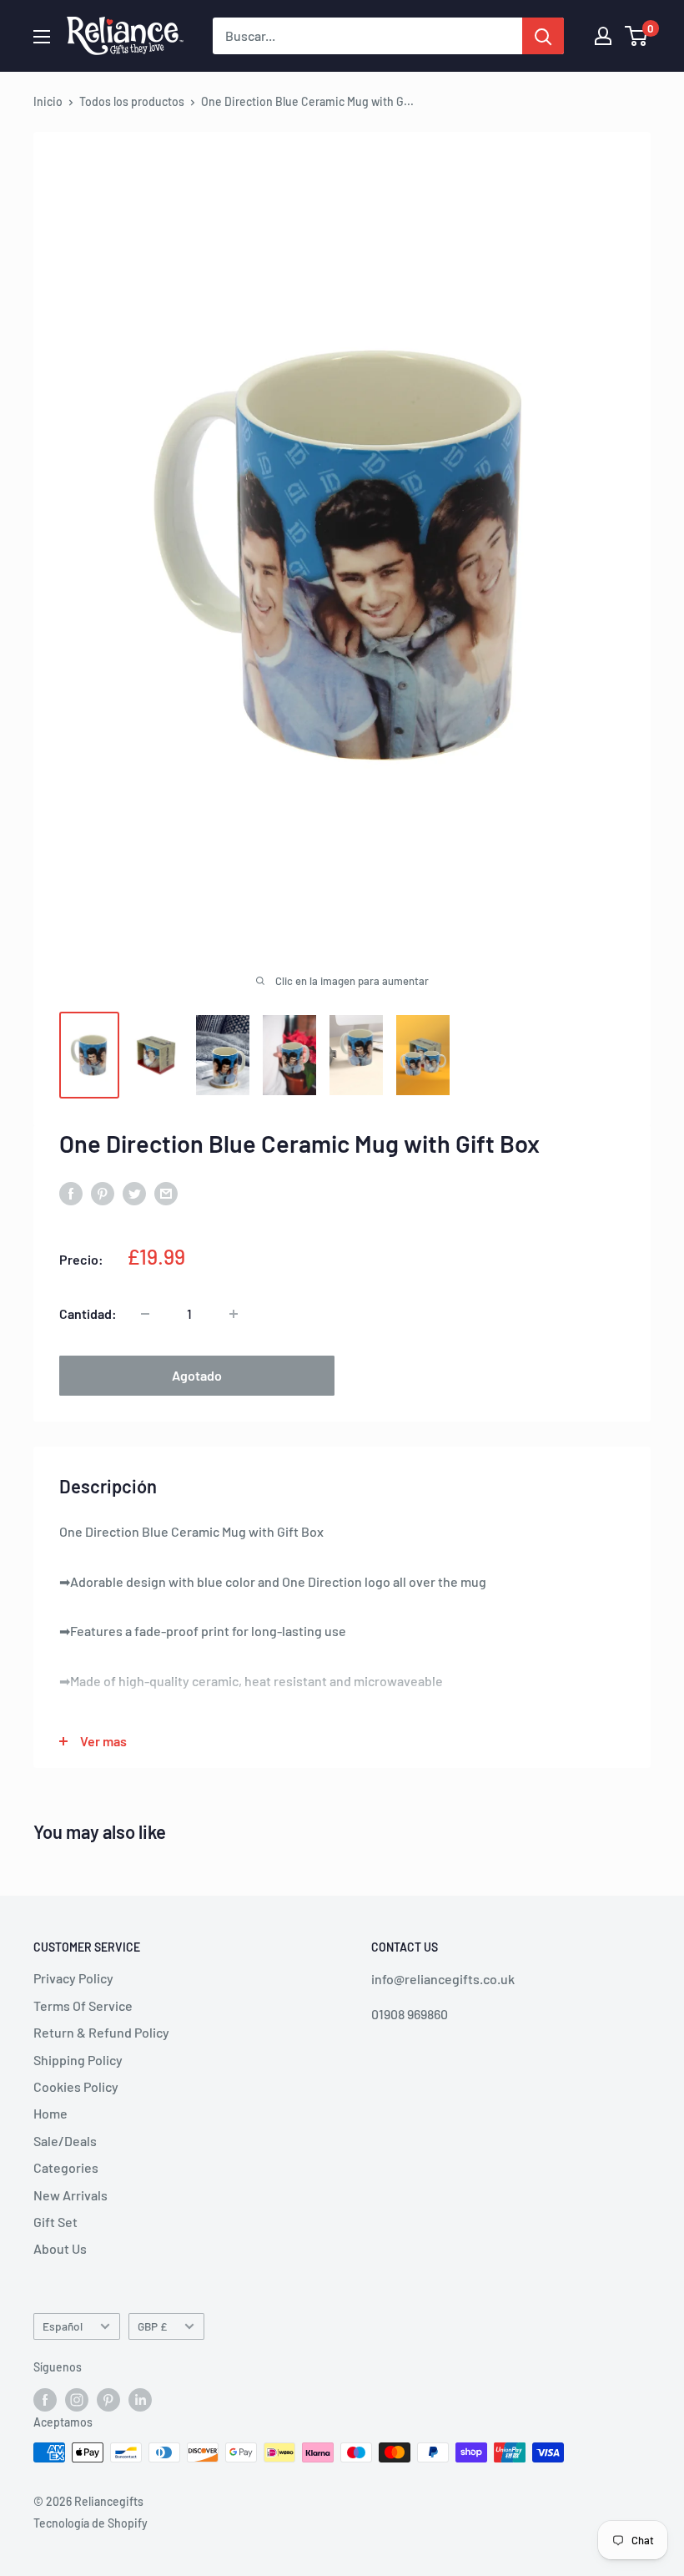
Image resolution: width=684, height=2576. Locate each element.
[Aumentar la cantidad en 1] (234, 1314)
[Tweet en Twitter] (134, 1192)
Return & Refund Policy (101, 2032)
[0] (637, 36)
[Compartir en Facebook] (71, 1192)
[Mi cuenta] (603, 36)
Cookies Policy (76, 2086)
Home (50, 2113)
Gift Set (55, 2222)
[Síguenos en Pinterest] (108, 2399)
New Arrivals (70, 2195)
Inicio (48, 101)
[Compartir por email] (166, 1192)
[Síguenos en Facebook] (45, 2399)
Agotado (197, 1375)
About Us (60, 2248)
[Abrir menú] (42, 37)
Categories (66, 2167)
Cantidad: (88, 1313)
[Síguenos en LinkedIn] (140, 2399)
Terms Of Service (83, 2005)
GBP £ (152, 2326)
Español (63, 2326)
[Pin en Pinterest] (103, 1192)
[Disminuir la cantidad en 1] (145, 1314)
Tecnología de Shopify (91, 2523)
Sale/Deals (65, 2141)
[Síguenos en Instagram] (77, 2399)
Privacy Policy (73, 1978)
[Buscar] (543, 36)
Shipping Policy (78, 2060)
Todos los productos (132, 101)
